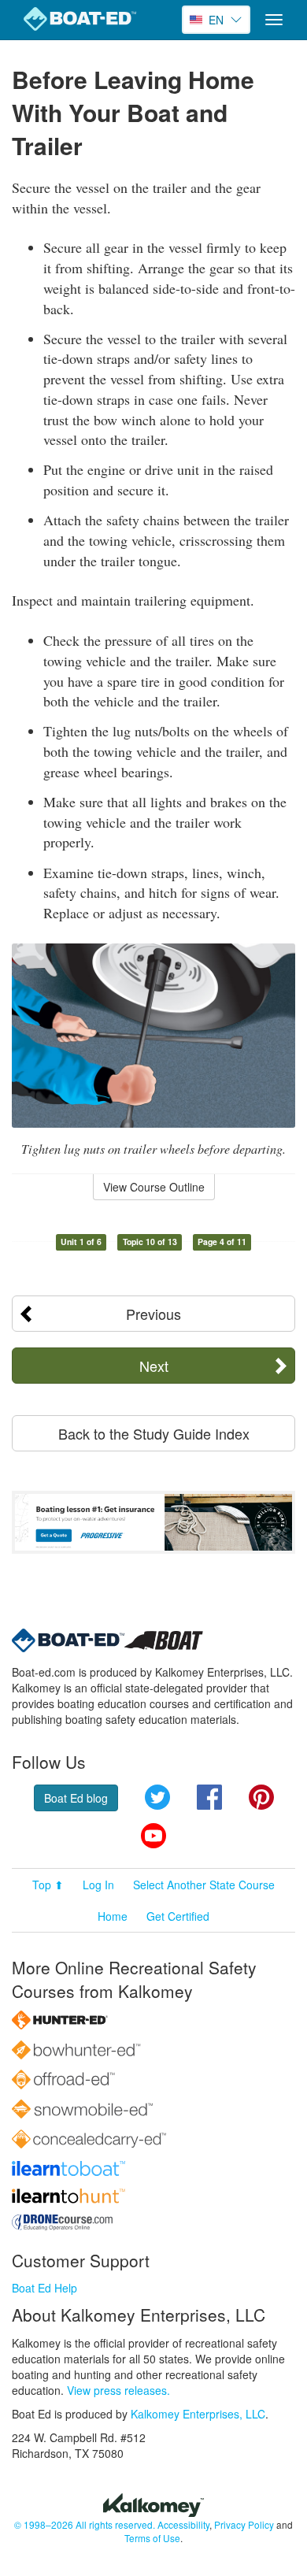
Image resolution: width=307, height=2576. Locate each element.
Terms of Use (152, 2538)
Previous (153, 1314)
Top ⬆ (48, 1885)
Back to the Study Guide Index (154, 1433)
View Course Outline (154, 1187)
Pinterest (261, 1797)
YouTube (153, 1836)
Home (113, 1916)
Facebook (209, 1797)
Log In (98, 1885)
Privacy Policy (244, 2524)
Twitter (157, 1797)
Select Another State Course (204, 1885)
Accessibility (183, 2524)
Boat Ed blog (76, 1798)
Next (154, 1366)
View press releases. (118, 2390)
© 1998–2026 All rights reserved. (85, 2524)
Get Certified (178, 1916)
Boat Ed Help (44, 2288)
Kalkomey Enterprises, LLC (198, 2414)
